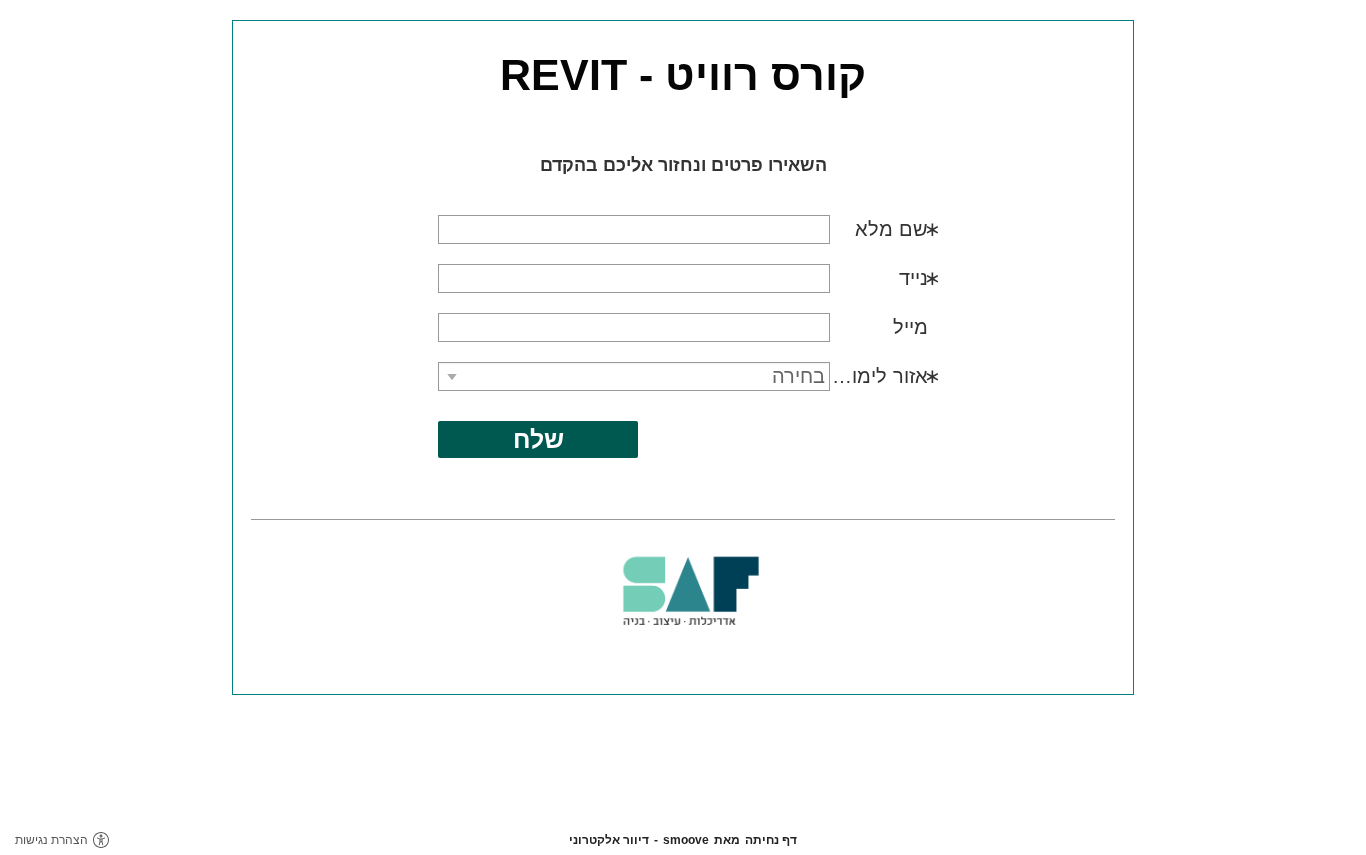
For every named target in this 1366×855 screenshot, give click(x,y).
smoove (686, 840)
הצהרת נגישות (51, 840)
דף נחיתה (771, 840)
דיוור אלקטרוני (609, 840)
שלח (538, 439)
